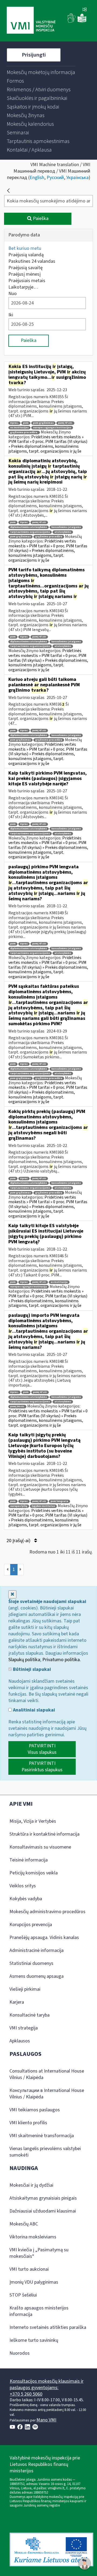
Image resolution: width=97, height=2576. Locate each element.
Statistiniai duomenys (31, 1963)
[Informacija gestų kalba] (72, 21)
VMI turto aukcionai (29, 2269)
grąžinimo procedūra (49, 537)
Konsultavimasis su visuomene (40, 1847)
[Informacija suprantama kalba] (82, 21)
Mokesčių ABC (24, 2224)
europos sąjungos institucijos (52, 428)
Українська (77, 178)
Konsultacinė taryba (30, 2015)
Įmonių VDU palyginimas (34, 2282)
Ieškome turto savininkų (34, 2340)
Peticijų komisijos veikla (34, 1873)
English (37, 178)
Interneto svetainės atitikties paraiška (48, 2327)
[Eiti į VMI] (31, 21)
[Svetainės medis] (85, 10)
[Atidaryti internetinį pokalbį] (85, 2564)
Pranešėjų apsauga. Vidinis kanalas (44, 1938)
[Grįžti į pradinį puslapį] (8, 191)
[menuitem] (41, 72)
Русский (55, 178)
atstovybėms (63, 532)
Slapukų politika (24, 1660)
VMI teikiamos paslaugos (35, 2110)
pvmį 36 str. (17, 1407)
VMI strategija (24, 2028)
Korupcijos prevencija (31, 1925)
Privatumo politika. (62, 1660)
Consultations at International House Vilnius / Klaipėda (47, 2074)
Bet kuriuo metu (25, 248)
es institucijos (19, 428)
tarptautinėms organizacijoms (30, 532)
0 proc (24, 522)
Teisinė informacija (29, 1860)
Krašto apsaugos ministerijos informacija (39, 2311)
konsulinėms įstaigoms (66, 527)
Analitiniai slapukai (33, 1710)
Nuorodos (20, 2353)
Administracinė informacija (37, 1950)
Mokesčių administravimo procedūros (47, 1912)
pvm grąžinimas (43, 423)
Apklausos (20, 2041)
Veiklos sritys (23, 1886)
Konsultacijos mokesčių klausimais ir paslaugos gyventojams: (47, 2384)
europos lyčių (19, 1506)
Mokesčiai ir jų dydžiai (31, 2185)
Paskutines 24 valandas (32, 261)
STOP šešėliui (23, 2295)
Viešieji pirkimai (25, 1989)
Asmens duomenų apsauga (37, 1976)
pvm (26, 423)
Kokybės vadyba (26, 1899)
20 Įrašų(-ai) (19, 1541)
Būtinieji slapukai (31, 1669)
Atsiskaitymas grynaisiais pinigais (43, 2198)
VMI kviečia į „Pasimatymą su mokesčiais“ (39, 2253)
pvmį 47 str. (65, 423)
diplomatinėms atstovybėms (29, 527)
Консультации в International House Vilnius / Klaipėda (47, 2094)
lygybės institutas (43, 1506)
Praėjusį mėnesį (25, 274)
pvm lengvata (59, 1501)
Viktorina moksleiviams (33, 2237)
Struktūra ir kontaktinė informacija (44, 1834)
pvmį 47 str (39, 522)
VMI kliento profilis (28, 2123)
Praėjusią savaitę (25, 268)
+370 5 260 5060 (26, 2394)
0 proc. (14, 423)
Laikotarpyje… (23, 287)
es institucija (59, 1282)
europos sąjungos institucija (29, 1287)
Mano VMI (46, 2420)
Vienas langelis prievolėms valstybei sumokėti (45, 2152)
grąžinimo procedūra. (24, 433)
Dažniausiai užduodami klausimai (43, 2211)
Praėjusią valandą (26, 255)
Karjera (17, 2002)
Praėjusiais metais (27, 281)
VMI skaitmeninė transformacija (42, 2136)
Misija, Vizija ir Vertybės (33, 1821)
